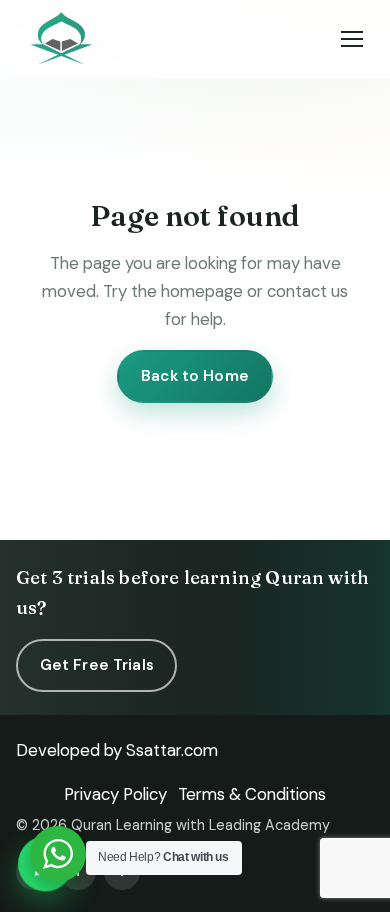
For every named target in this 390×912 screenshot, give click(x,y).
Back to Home (195, 376)
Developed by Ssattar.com (117, 750)
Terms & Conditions (252, 794)
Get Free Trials (97, 665)
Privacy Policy (115, 794)
